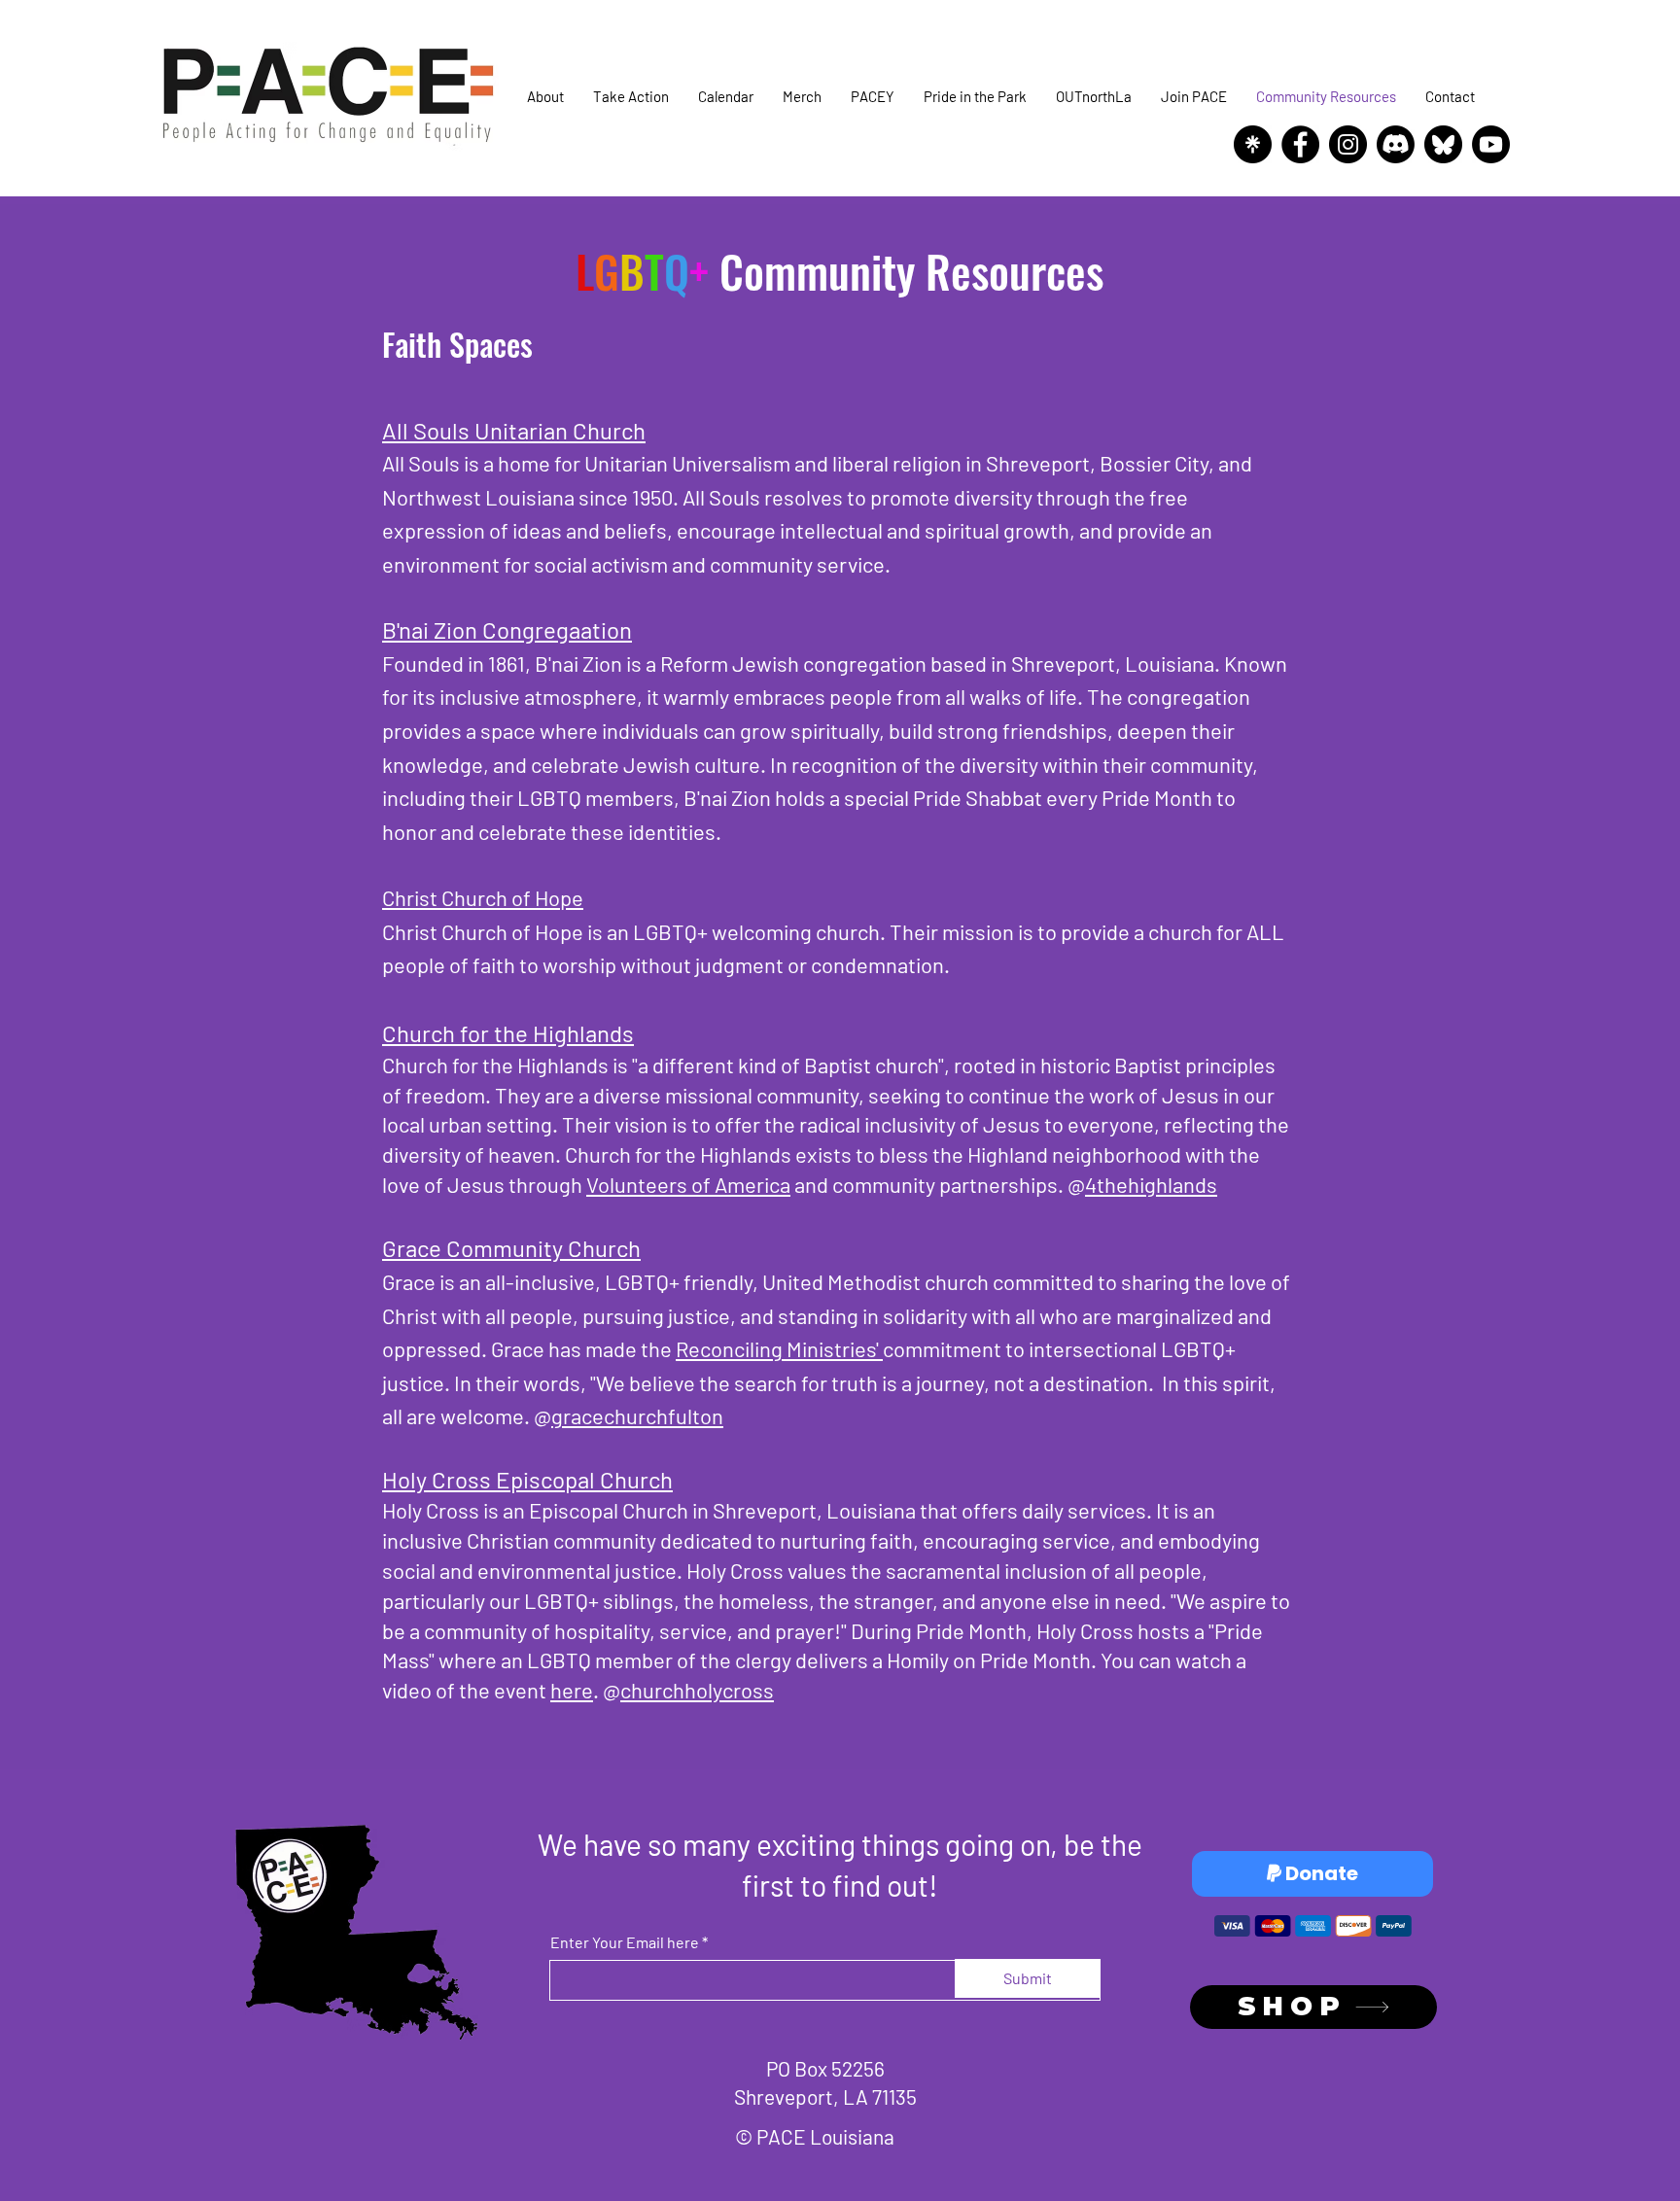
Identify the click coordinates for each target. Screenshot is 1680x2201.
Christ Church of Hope (483, 897)
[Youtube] (1491, 144)
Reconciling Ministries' (779, 1348)
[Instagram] (1348, 144)
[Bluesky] (1443, 144)
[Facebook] (1300, 144)
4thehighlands (1151, 1184)
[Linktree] (1253, 144)
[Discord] (1396, 144)
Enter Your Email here (625, 1942)
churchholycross (697, 1690)
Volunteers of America (688, 1184)
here (572, 1690)
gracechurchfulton (637, 1415)
